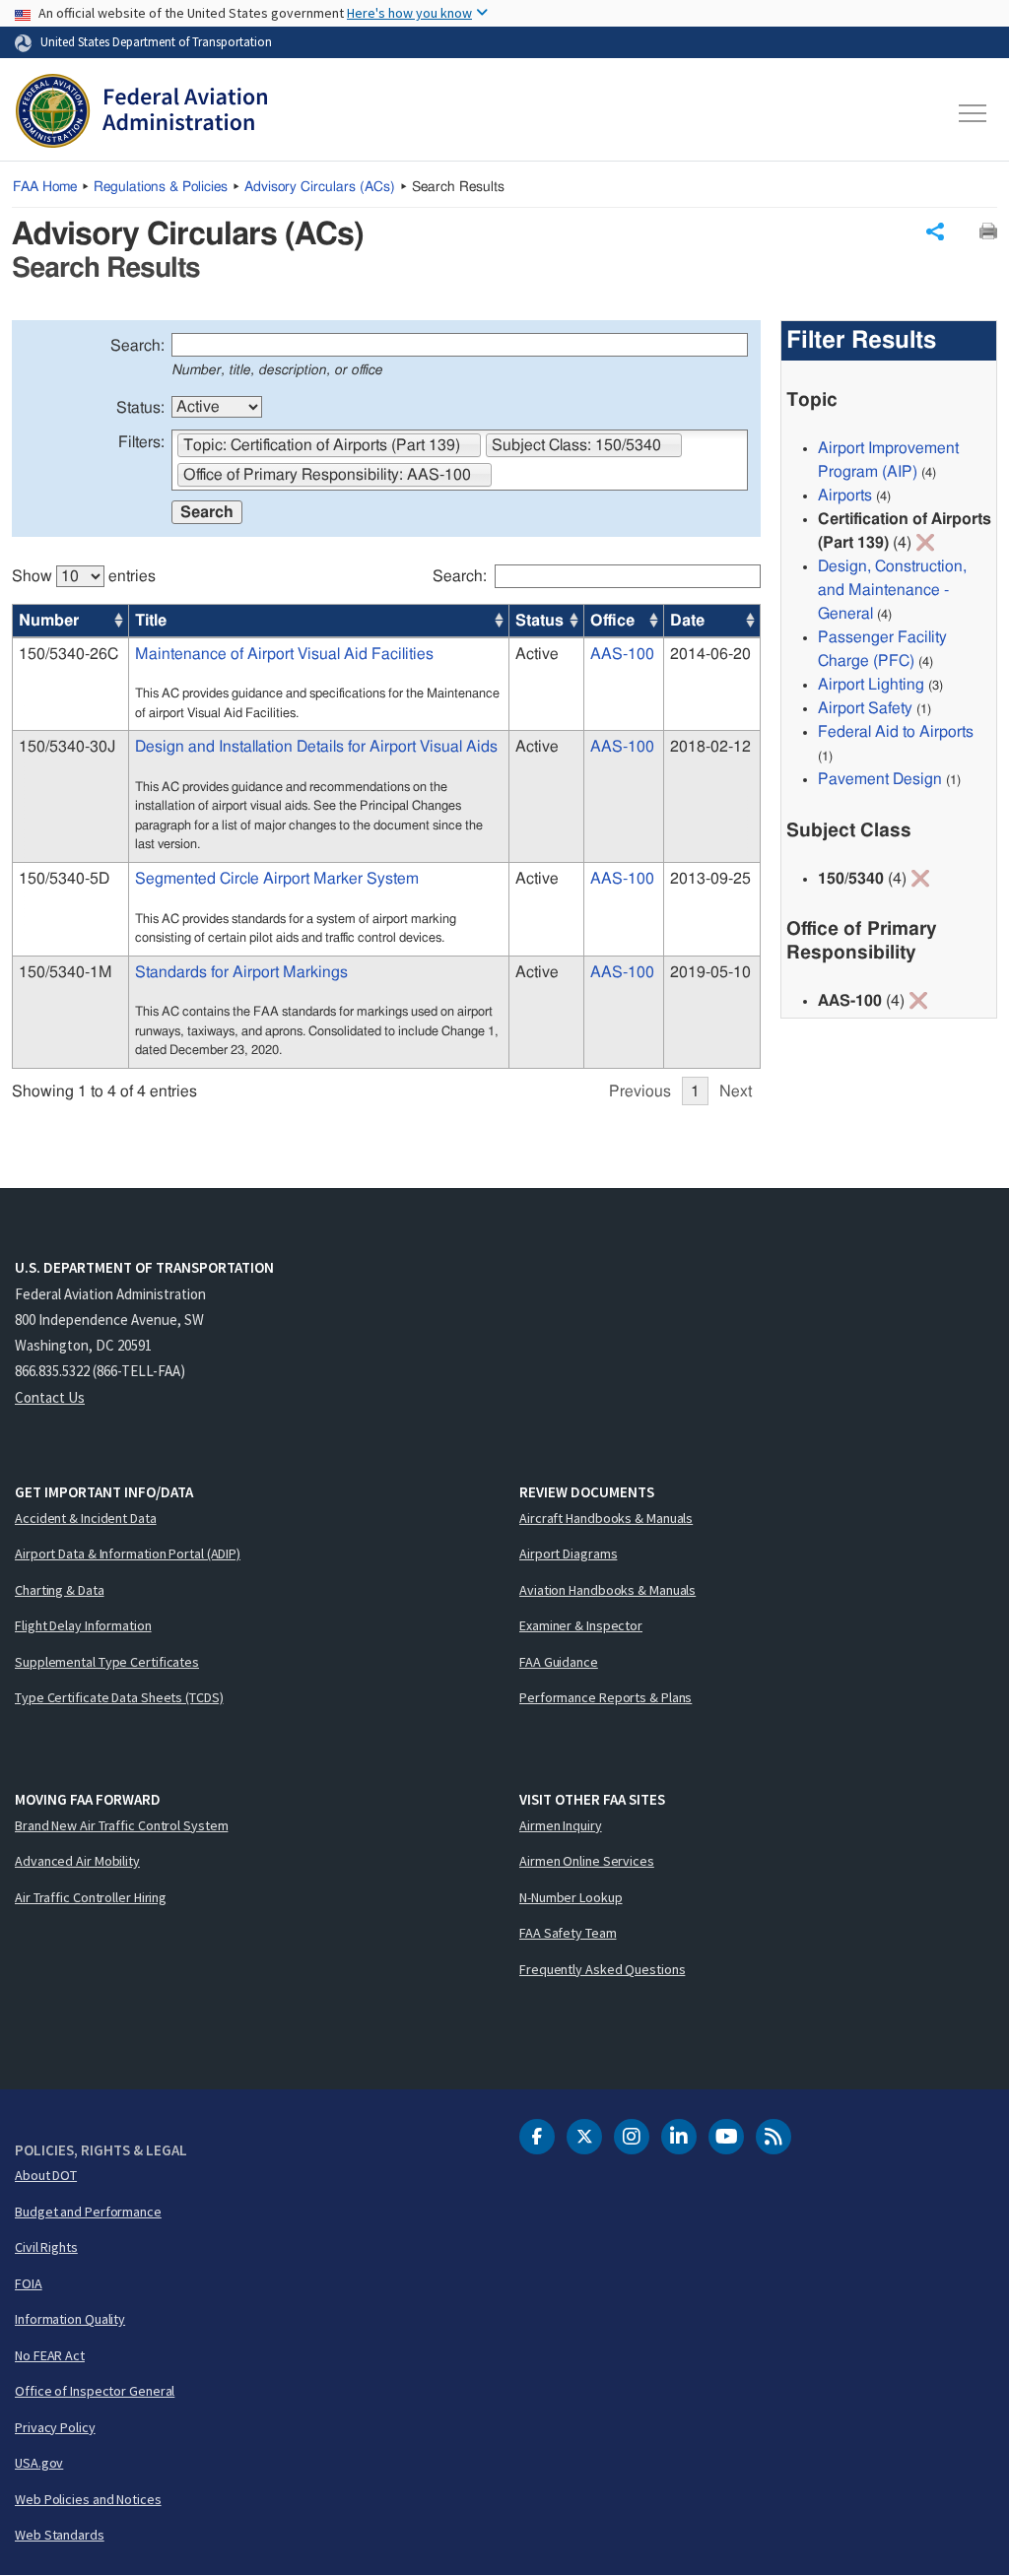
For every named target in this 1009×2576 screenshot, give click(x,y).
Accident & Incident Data (86, 1518)
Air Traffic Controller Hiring (91, 1897)
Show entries (84, 576)
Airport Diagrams (568, 1553)
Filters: (141, 442)
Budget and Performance (88, 2212)
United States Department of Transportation (156, 41)
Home (45, 187)
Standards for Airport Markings (241, 972)
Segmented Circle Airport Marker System (277, 879)
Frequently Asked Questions (602, 1969)
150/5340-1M (66, 972)
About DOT (46, 2175)
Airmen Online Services (587, 1861)
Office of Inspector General (95, 2391)
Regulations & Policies (161, 187)
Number (49, 621)
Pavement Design (880, 779)
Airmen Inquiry (561, 1825)
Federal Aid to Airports (896, 732)
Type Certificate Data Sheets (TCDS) (119, 1697)
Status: (140, 408)
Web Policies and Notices (88, 2499)
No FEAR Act (50, 2355)
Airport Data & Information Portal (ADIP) (128, 1553)
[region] (386, 826)
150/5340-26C (68, 654)
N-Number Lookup (571, 1897)
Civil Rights (46, 2247)
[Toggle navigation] (974, 113)
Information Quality (70, 2319)
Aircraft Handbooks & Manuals (606, 1518)
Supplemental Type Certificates (107, 1662)
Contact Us (50, 1397)
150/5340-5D (64, 879)
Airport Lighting (871, 685)
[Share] (935, 231)
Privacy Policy (55, 2427)
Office (612, 621)
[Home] (141, 113)
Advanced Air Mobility (77, 1861)
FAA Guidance (559, 1662)
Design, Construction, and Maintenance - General (892, 590)
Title (151, 621)
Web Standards (60, 2535)
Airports (845, 495)
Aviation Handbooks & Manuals (607, 1590)
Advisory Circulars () (320, 187)
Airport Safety (865, 708)
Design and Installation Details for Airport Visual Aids (316, 747)
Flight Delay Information (83, 1625)
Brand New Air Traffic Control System (121, 1825)
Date (687, 621)
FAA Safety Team (568, 1933)
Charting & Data (60, 1590)
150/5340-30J (67, 747)
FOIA (29, 2283)
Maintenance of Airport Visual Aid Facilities (284, 654)
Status (539, 621)
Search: (137, 346)
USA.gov (39, 2463)
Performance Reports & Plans (605, 1697)
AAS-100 (622, 654)
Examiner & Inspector (581, 1625)
